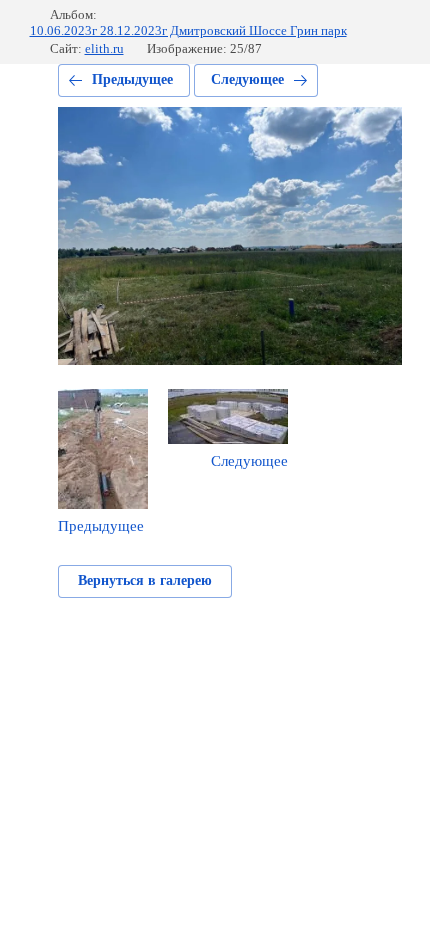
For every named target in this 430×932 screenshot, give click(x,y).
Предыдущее (132, 79)
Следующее (247, 79)
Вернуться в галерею (145, 580)
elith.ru (104, 48)
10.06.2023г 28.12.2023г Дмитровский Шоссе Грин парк (188, 30)
